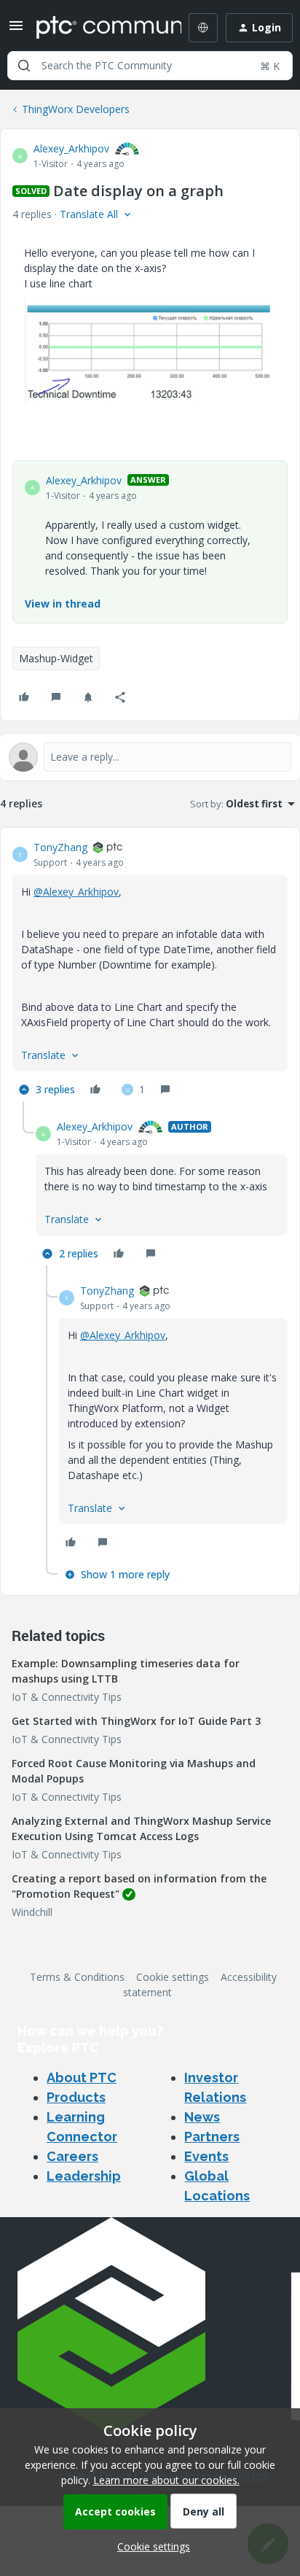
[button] (16, 30)
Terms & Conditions (77, 1977)
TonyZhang (60, 847)
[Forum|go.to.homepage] (98, 28)
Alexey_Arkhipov (71, 148)
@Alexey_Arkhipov (76, 892)
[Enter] (24, 66)
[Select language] (203, 28)
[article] (150, 970)
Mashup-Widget (56, 658)
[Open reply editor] (150, 757)
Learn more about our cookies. (166, 2480)
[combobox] (150, 66)
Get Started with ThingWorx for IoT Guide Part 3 (136, 1721)
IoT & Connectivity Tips (67, 1697)
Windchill (32, 1912)
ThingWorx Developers (76, 109)
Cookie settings (173, 1977)
